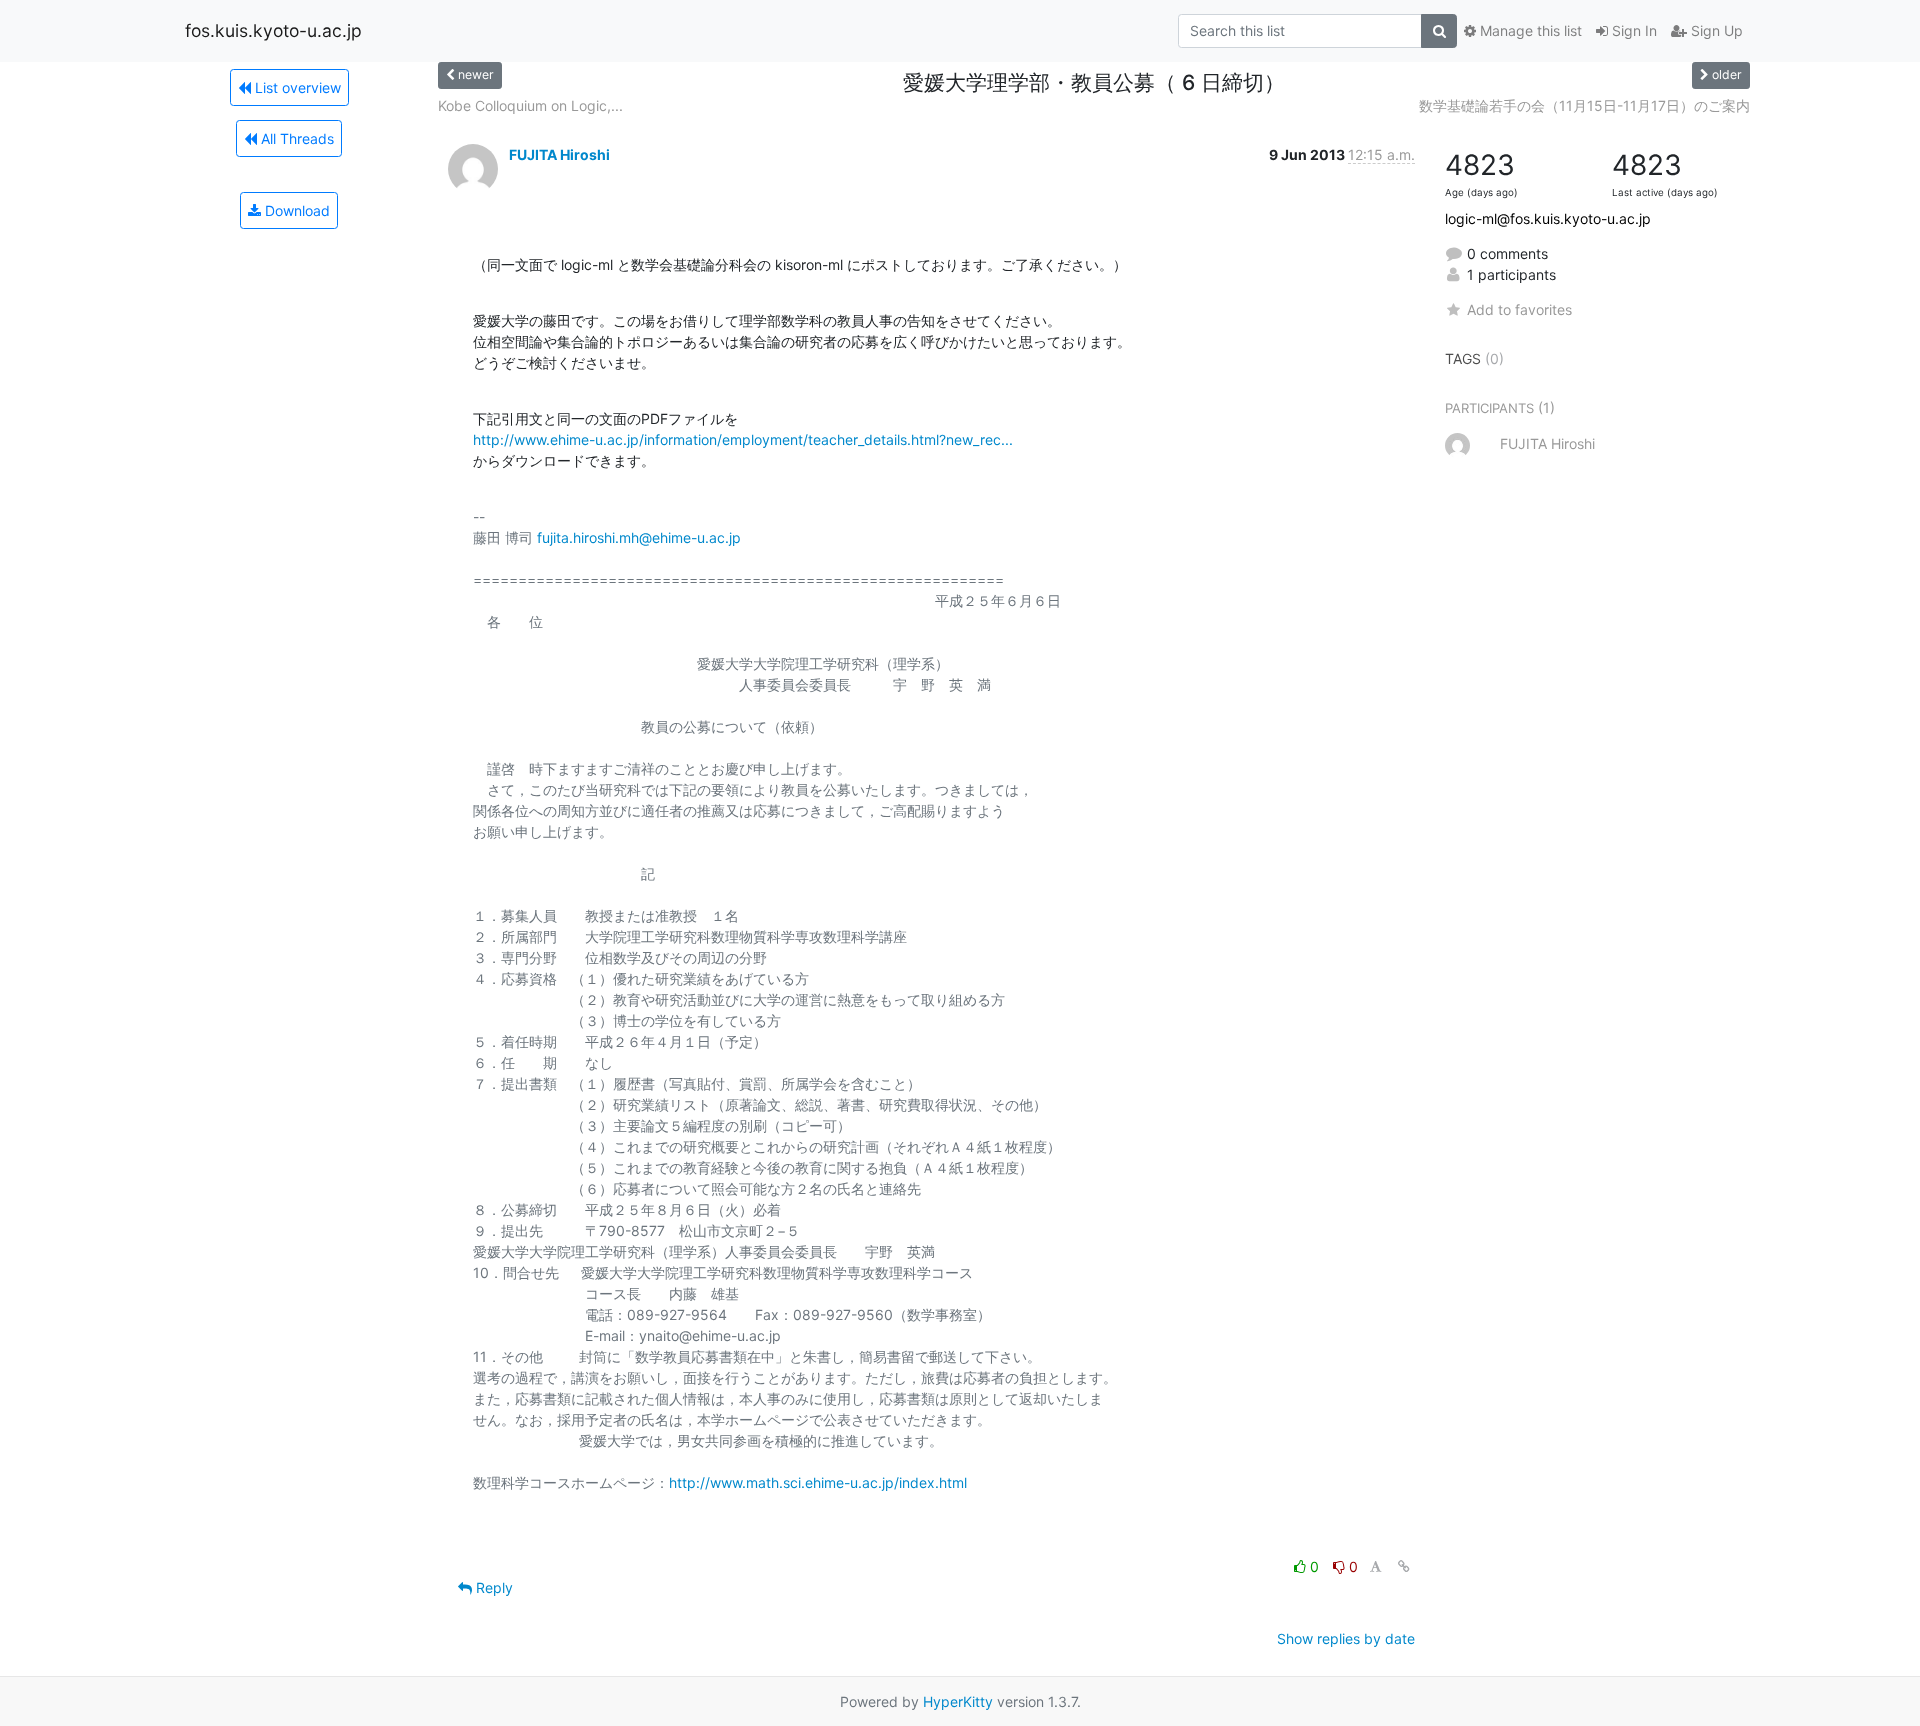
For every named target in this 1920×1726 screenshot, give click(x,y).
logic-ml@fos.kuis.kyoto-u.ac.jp (1548, 218)
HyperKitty (958, 1701)
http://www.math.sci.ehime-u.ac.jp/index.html (818, 1482)
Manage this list (1529, 30)
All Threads (295, 138)
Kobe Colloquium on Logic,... (530, 105)
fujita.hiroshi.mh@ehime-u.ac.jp (639, 537)
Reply (492, 1587)
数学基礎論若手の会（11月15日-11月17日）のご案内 (1584, 105)
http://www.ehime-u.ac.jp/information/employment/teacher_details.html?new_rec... (743, 439)
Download (295, 210)
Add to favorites (1519, 309)
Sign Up (1715, 30)
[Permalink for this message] (1404, 1566)
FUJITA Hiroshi (559, 154)
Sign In (1632, 30)
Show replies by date (1346, 1638)
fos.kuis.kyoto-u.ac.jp (273, 30)
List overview (296, 87)
